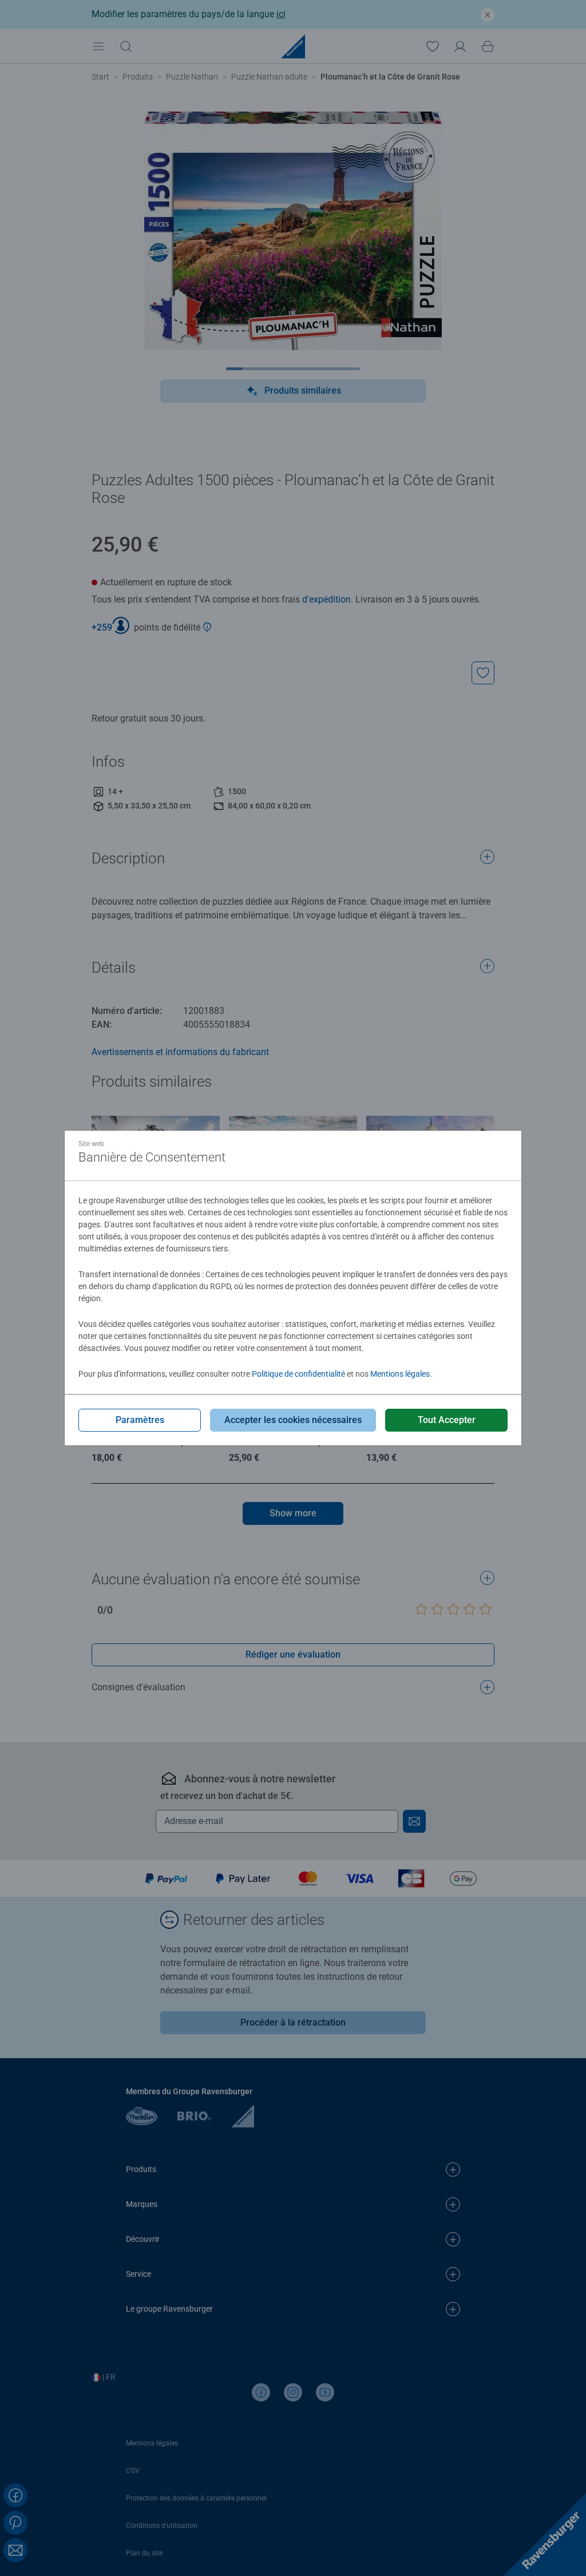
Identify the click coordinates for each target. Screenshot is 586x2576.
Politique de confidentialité (298, 1374)
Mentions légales (400, 1374)
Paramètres (140, 1420)
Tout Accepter (447, 1420)
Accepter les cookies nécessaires (293, 1420)
